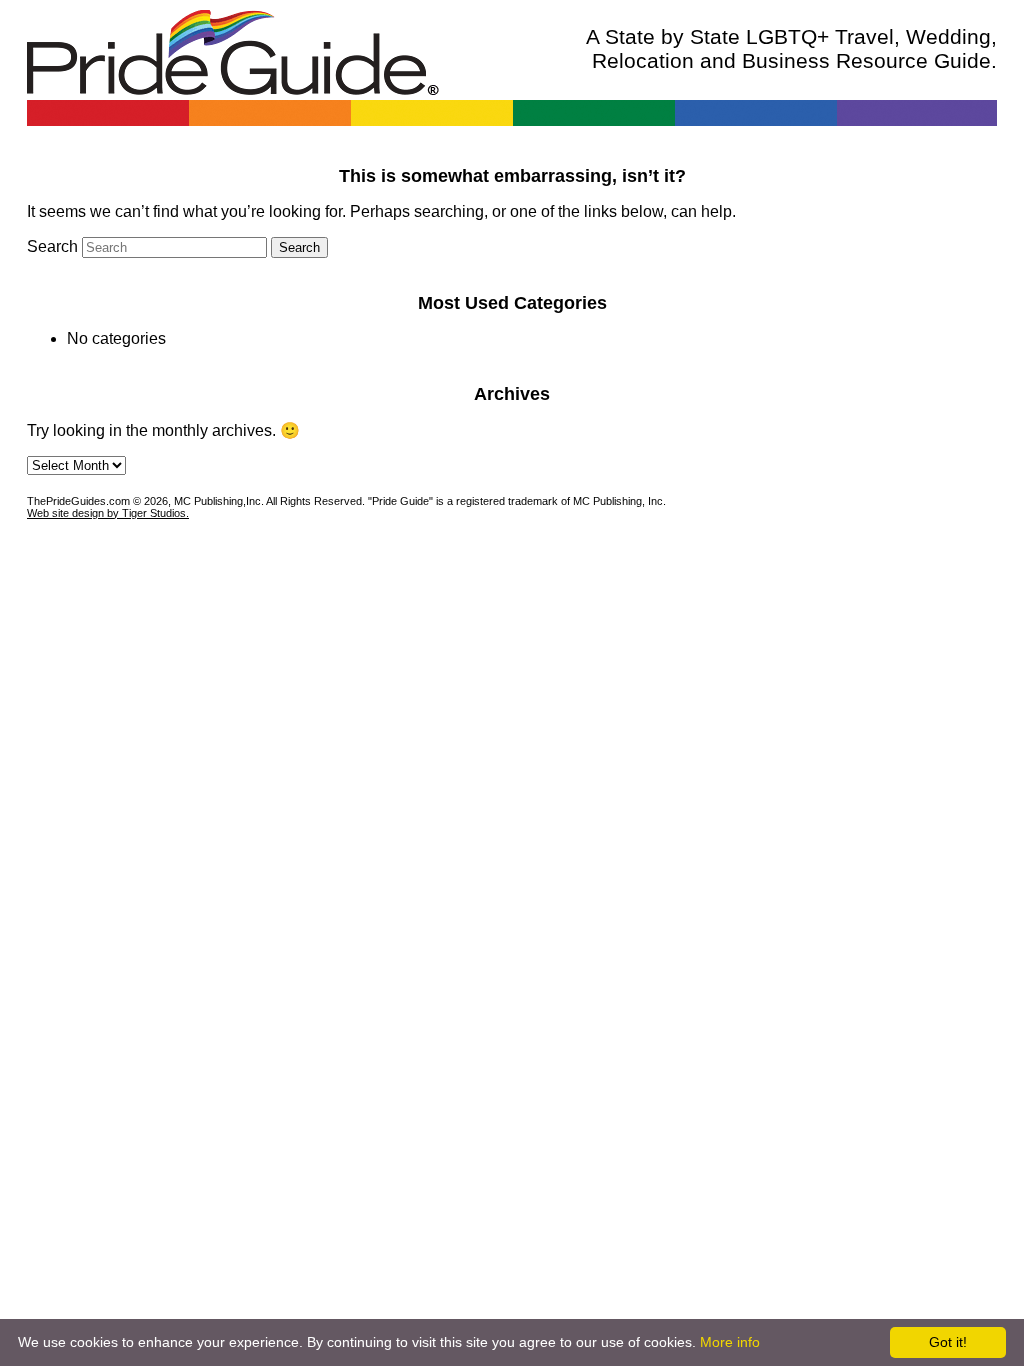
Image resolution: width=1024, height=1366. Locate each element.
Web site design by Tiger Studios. (108, 513)
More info (730, 1342)
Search (52, 246)
